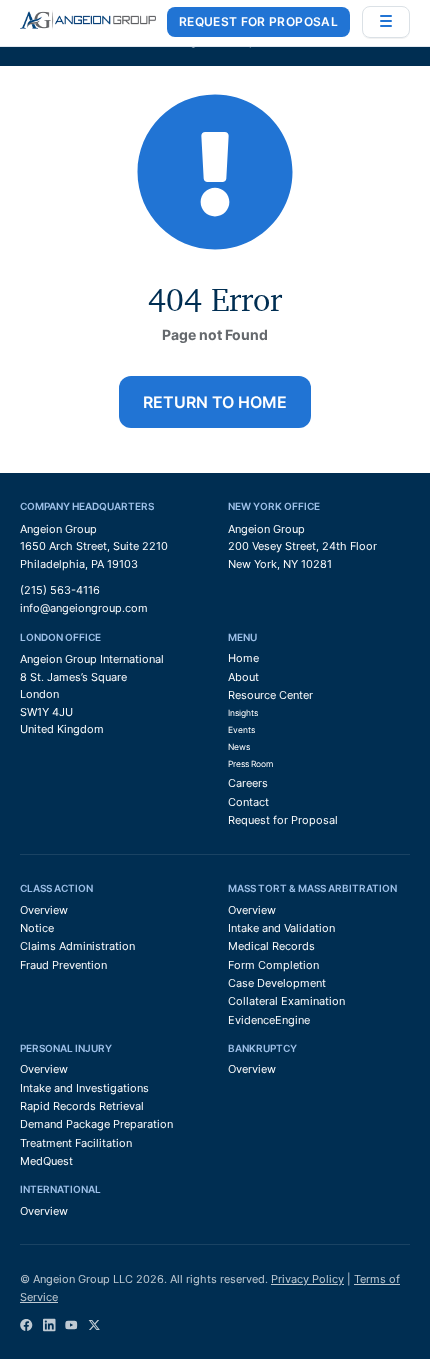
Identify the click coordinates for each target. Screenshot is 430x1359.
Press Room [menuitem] (250, 764)
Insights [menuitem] (243, 713)
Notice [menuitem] (37, 928)
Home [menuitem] (243, 658)
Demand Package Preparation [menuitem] (96, 1124)
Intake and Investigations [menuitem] (84, 1088)
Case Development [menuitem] (277, 983)
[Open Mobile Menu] (386, 22)
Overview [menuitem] (44, 910)
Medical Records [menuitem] (271, 946)
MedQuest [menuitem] (46, 1161)
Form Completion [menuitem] (273, 965)
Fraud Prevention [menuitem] (63, 965)
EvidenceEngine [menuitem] (269, 1020)
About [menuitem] (243, 677)
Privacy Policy (307, 1279)
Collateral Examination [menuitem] (286, 1001)
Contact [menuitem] (248, 802)
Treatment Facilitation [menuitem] (76, 1143)
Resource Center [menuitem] (270, 695)
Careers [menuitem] (248, 783)
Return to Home (215, 402)
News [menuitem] (239, 747)
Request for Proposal (258, 21)
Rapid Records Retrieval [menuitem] (82, 1106)
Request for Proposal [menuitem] (283, 820)
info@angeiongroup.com (84, 608)
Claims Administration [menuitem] (77, 946)
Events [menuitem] (241, 730)
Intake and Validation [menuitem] (281, 928)
